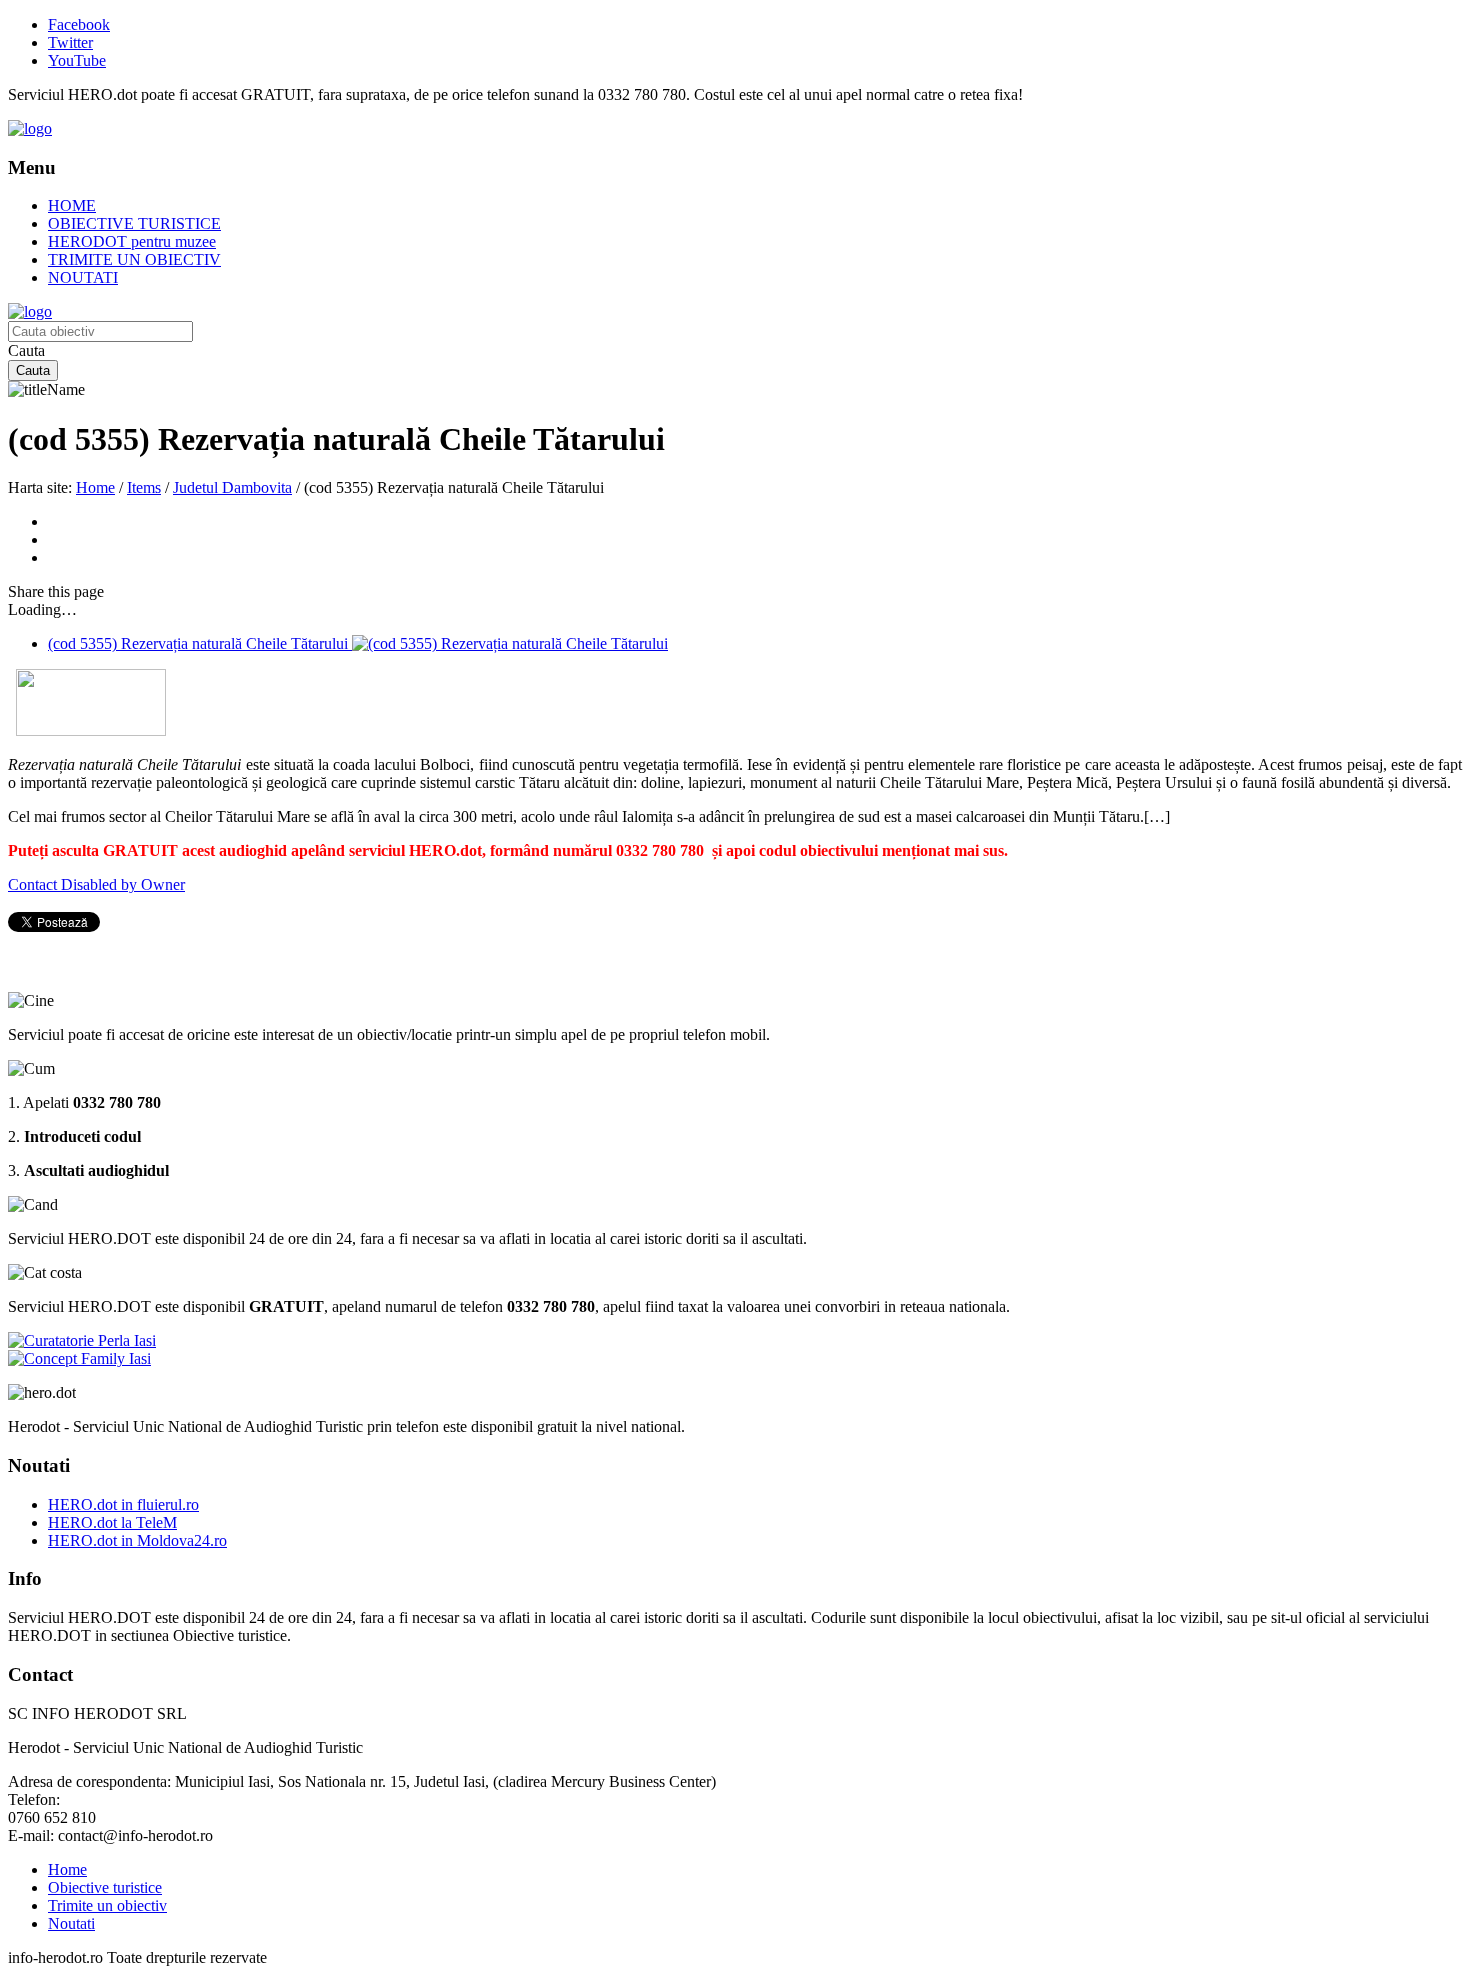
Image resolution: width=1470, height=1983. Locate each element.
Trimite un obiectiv (107, 1905)
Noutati (71, 1923)
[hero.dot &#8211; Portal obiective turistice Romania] (30, 128)
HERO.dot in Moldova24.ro (137, 1540)
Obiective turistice (105, 1887)
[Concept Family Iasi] (79, 1358)
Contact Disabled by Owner (96, 884)
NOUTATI (83, 277)
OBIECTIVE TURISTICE (134, 223)
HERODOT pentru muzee (132, 241)
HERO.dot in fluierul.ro (123, 1504)
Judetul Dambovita (232, 487)
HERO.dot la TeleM (112, 1522)
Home (95, 487)
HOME (72, 205)
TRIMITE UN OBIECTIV (134, 259)
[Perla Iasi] (82, 1340)
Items (144, 487)
